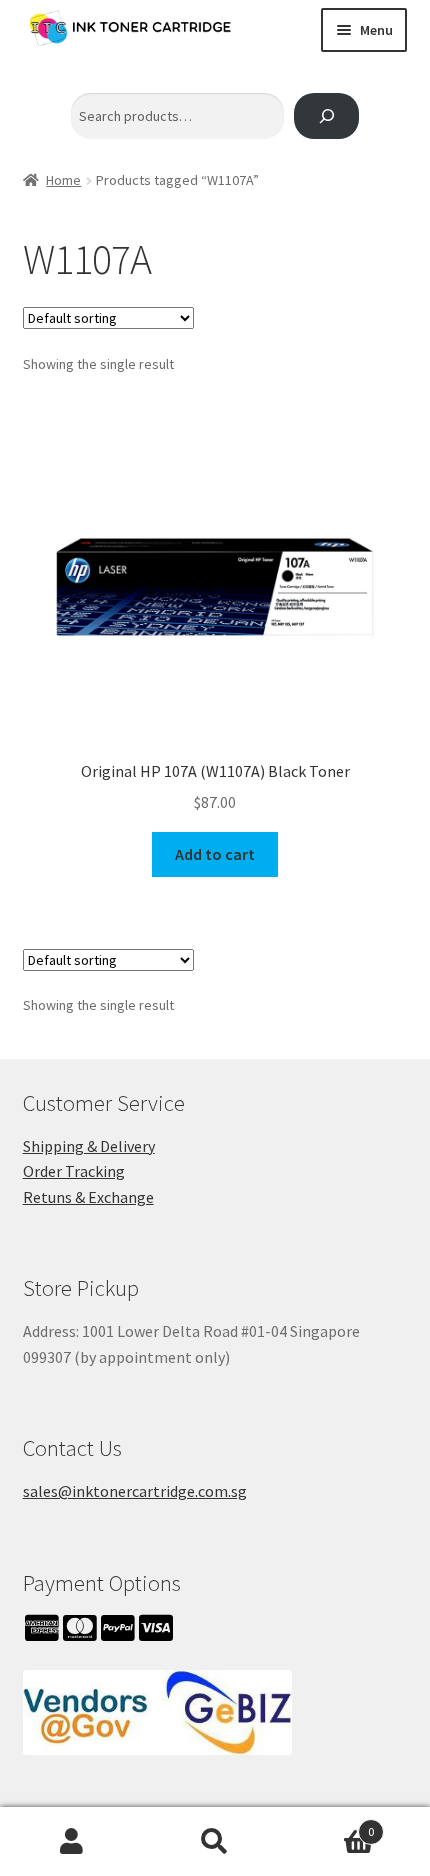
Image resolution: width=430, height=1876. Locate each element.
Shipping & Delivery (89, 1146)
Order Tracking (74, 1171)
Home (63, 180)
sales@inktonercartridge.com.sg (135, 1491)
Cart (331, 1824)
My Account (71, 1842)
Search (214, 1842)
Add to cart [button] (215, 854)
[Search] (326, 116)
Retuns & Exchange (88, 1197)
